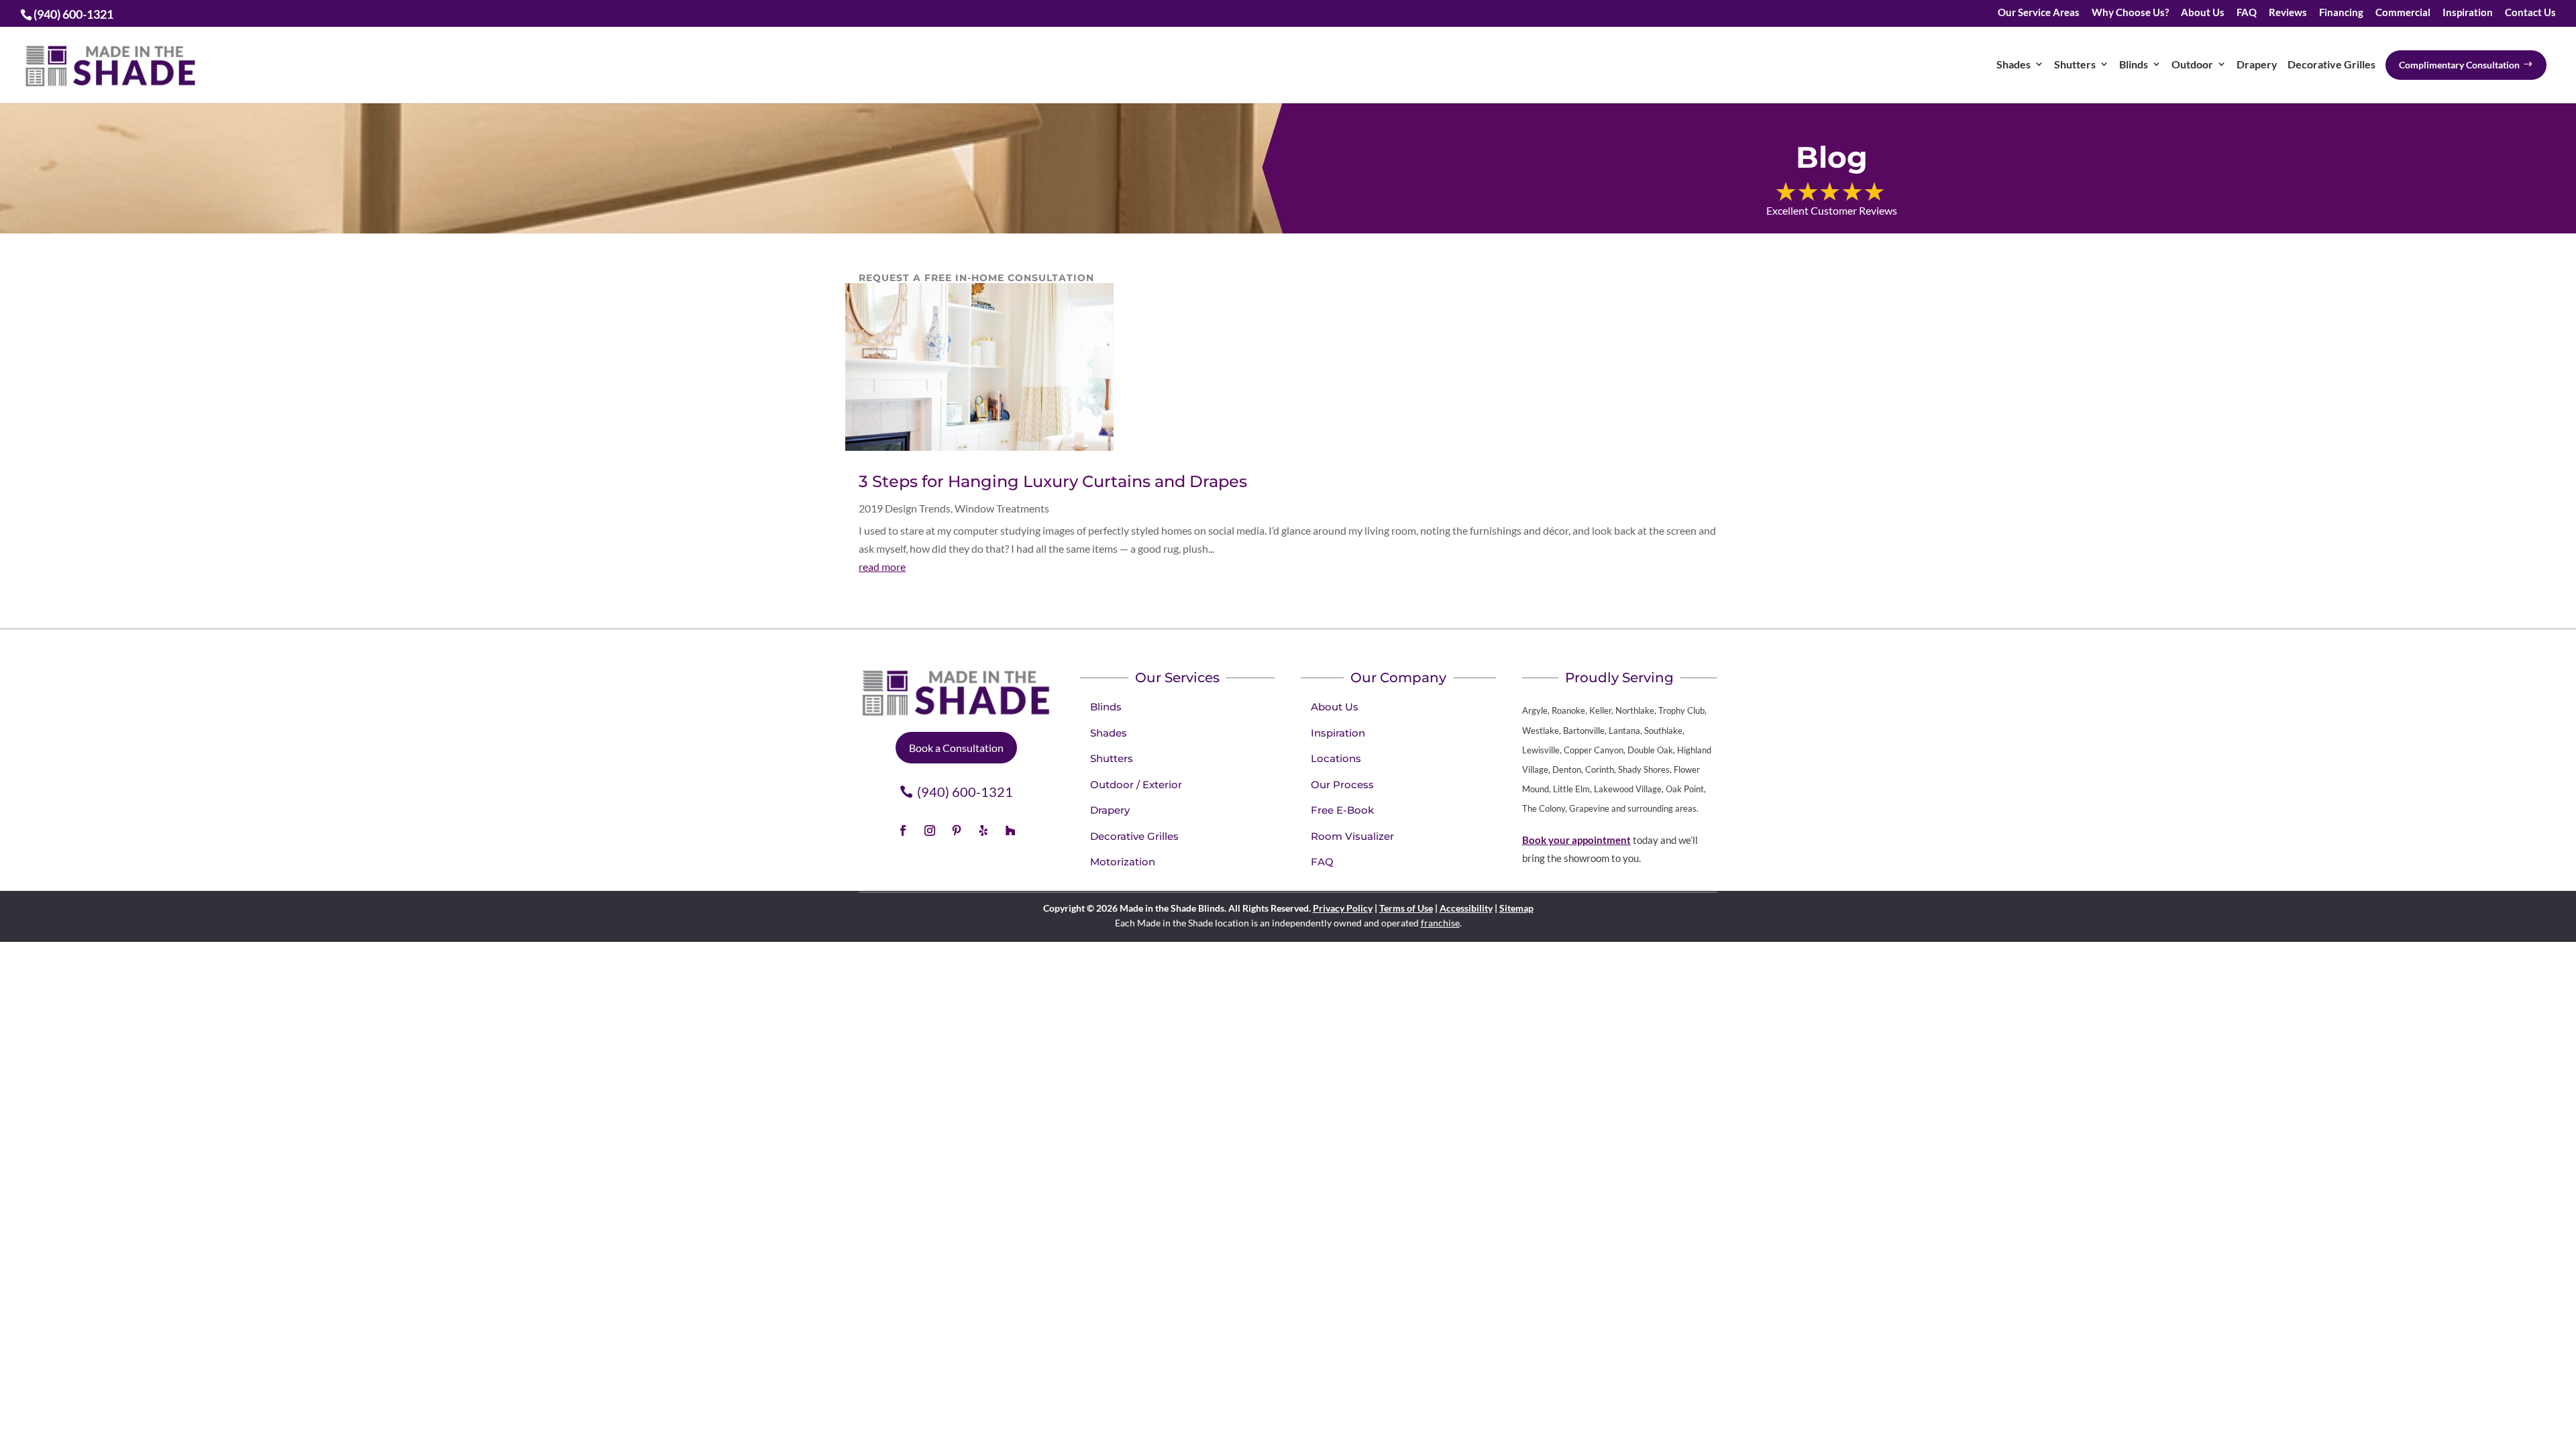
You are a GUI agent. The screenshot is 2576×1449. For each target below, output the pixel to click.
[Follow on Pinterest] (957, 830)
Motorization (1123, 862)
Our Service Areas (2039, 13)
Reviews (2288, 13)
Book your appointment (1576, 840)
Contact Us (2530, 13)
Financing (2341, 13)
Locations (1336, 758)
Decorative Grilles (2331, 64)
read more (882, 567)
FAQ (2247, 13)
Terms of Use (1406, 908)
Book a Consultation (956, 748)
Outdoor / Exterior (1136, 785)
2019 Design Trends (905, 508)
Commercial (2403, 13)
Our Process (1342, 785)
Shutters (2075, 64)
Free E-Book (1342, 810)
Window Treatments (1002, 508)
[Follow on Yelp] (983, 830)
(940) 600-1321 (965, 792)
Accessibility (1466, 908)
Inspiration (2468, 13)
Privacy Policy (1343, 908)
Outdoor (2192, 64)
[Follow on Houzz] (1010, 830)
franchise (1440, 923)
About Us (2203, 13)
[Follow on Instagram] (930, 830)
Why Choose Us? (2130, 13)
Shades (2014, 64)
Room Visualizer (1352, 836)
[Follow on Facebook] (903, 830)
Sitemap (1516, 908)
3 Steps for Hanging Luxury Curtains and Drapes (1053, 481)
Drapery (2257, 64)
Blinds (2134, 64)
